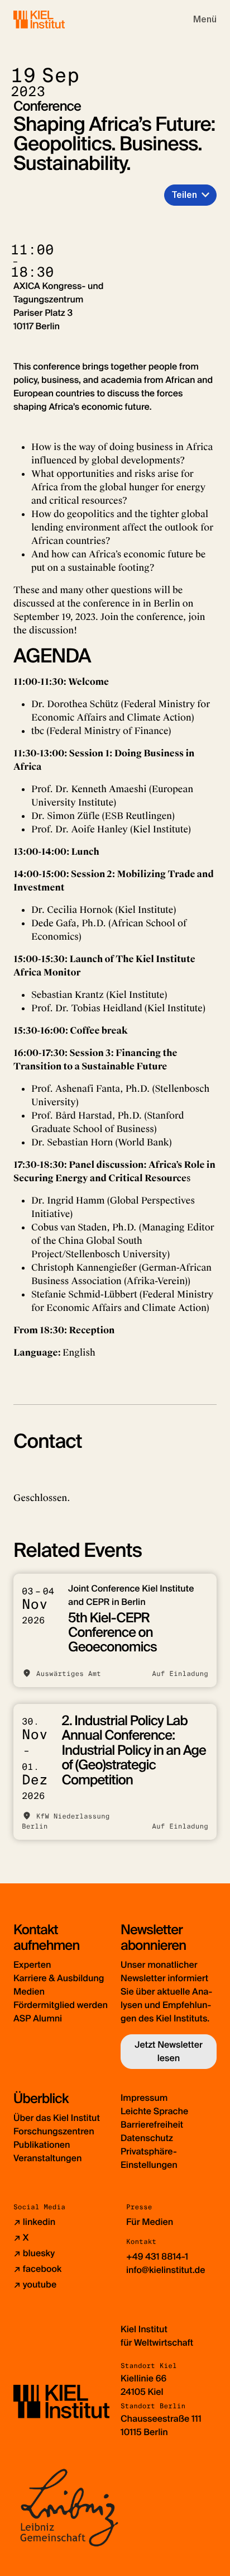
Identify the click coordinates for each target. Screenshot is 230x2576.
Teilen (184, 195)
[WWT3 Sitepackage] (55, 19)
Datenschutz (147, 2138)
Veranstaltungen (47, 2158)
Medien (29, 1992)
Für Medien (150, 2222)
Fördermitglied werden (61, 2005)
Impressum (144, 2098)
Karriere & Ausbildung (59, 1978)
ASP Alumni (38, 2018)
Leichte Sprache (154, 2111)
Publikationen (42, 2145)
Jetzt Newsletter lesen (169, 2051)
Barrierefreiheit (152, 2125)
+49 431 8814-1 (157, 2257)
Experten (32, 1965)
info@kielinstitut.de (166, 2270)
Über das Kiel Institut (57, 2118)
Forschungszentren (54, 2131)
